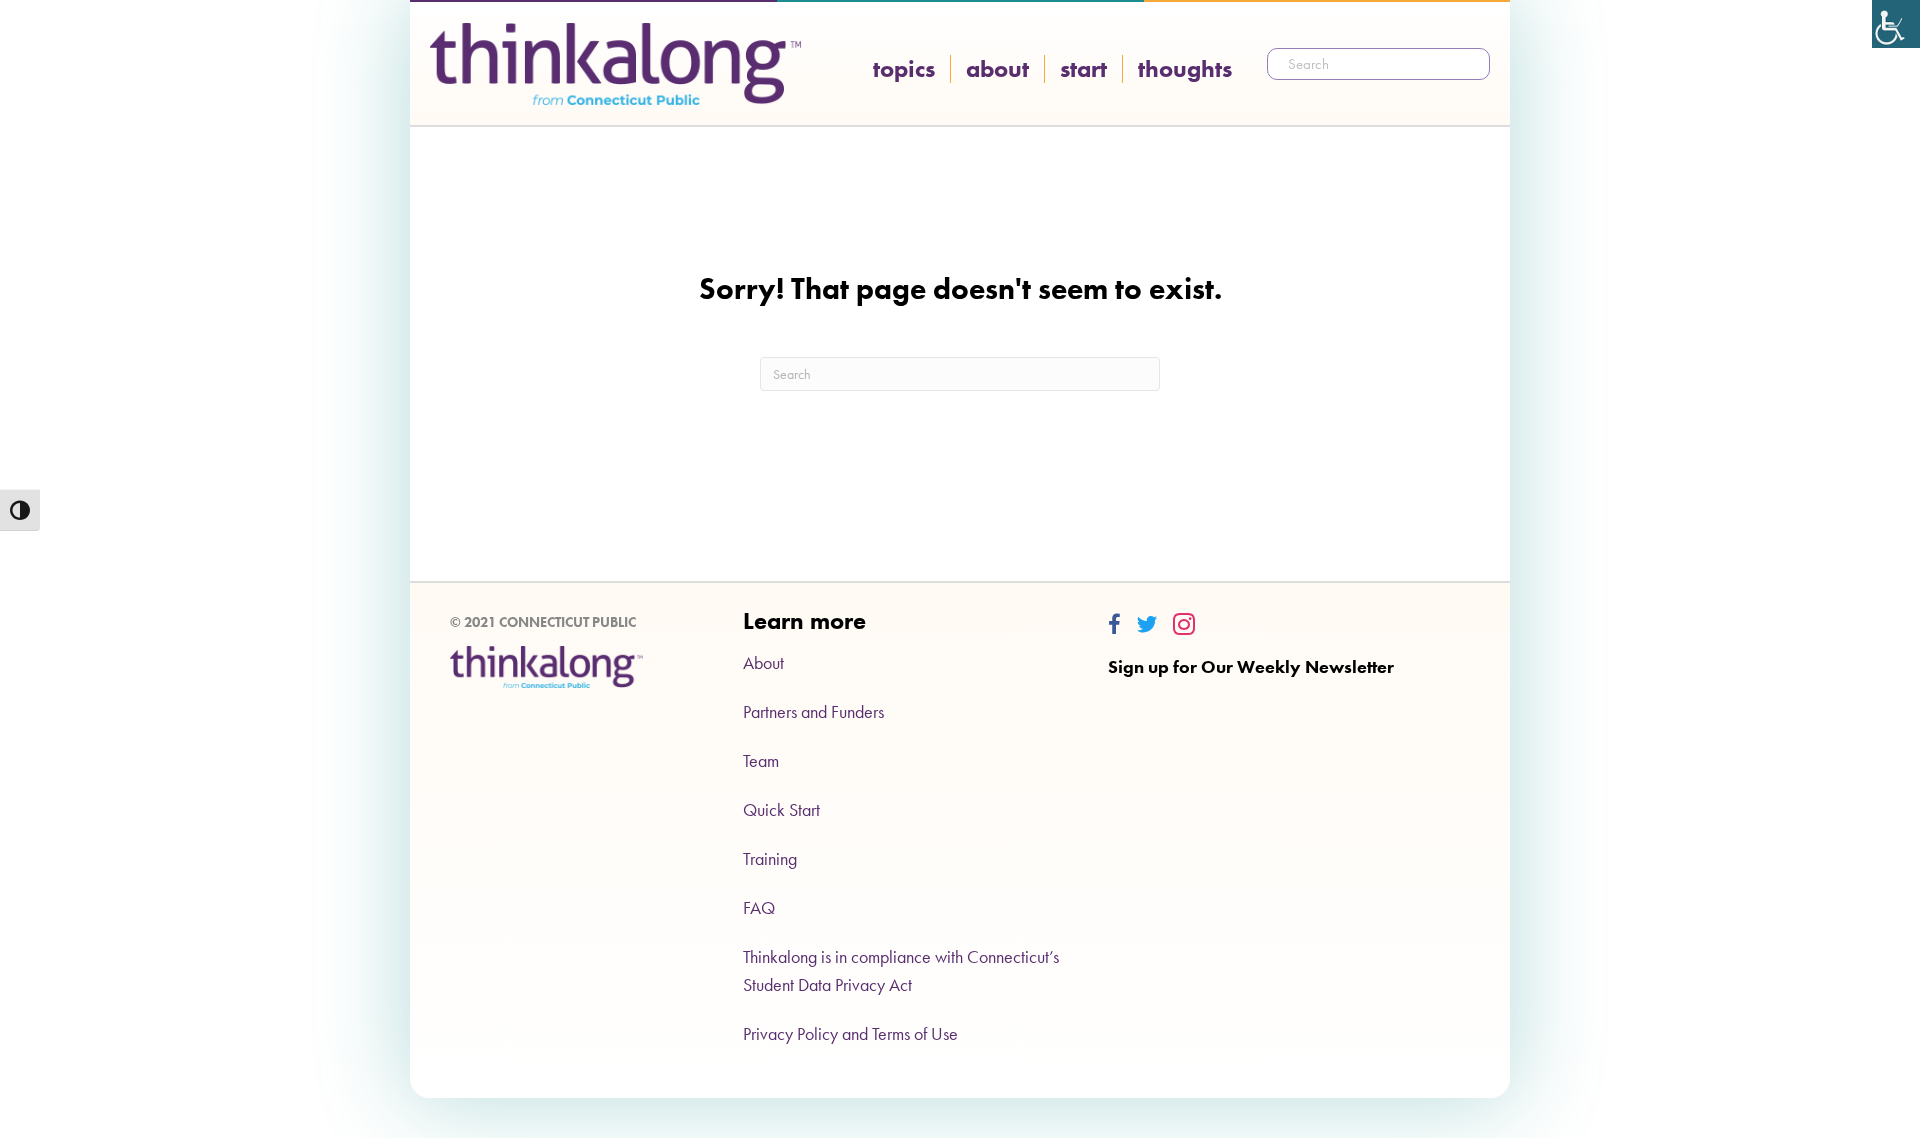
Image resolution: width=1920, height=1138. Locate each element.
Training (770, 858)
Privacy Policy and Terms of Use (850, 1033)
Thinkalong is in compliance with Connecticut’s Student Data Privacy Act (901, 970)
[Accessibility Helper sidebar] (1896, 24)
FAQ (759, 907)
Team (761, 760)
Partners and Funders (813, 711)
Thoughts (1185, 69)
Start (1083, 69)
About (997, 69)
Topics (904, 69)
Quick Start (781, 809)
